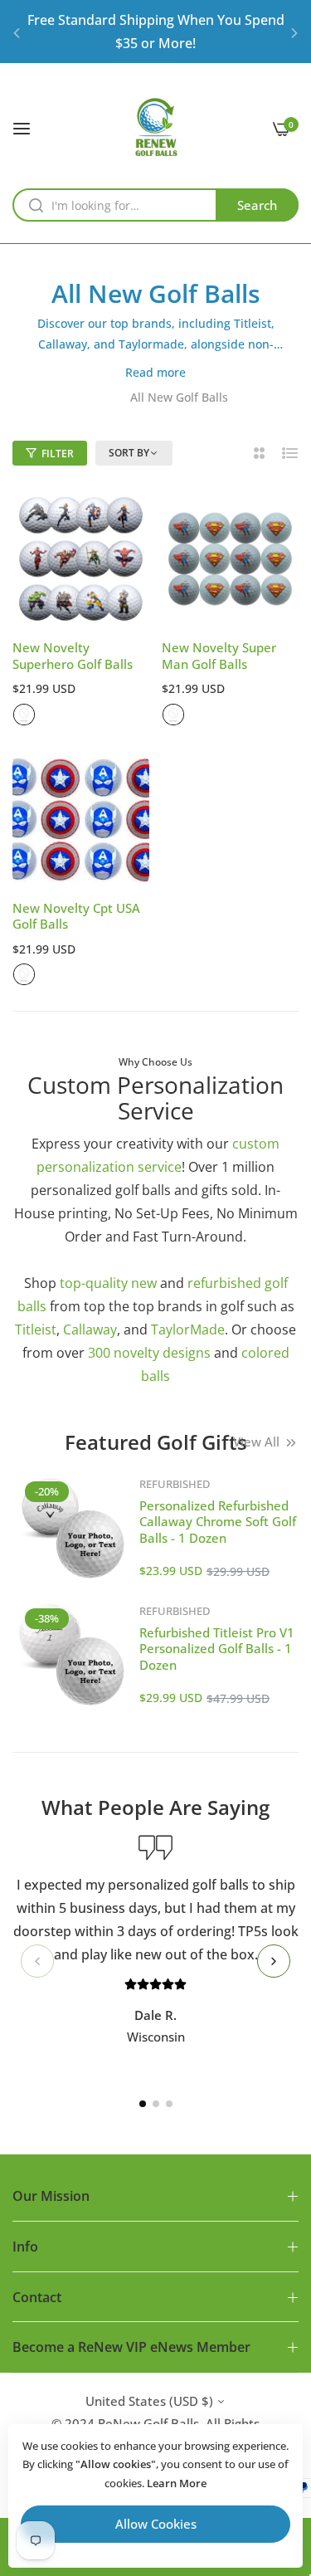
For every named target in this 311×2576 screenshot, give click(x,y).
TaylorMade (188, 1329)
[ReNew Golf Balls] (155, 127)
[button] (17, 32)
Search (257, 205)
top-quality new (108, 1283)
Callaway (90, 1329)
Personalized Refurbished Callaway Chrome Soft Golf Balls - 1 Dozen (218, 1522)
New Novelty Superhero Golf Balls (73, 656)
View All (256, 1442)
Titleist (36, 1329)
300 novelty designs (149, 1353)
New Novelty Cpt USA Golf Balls (76, 917)
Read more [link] (155, 372)
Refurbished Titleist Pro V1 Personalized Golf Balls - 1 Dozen (217, 1649)
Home (100, 397)
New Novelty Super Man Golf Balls (219, 656)
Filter (58, 454)
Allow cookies (156, 2524)
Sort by (129, 453)
